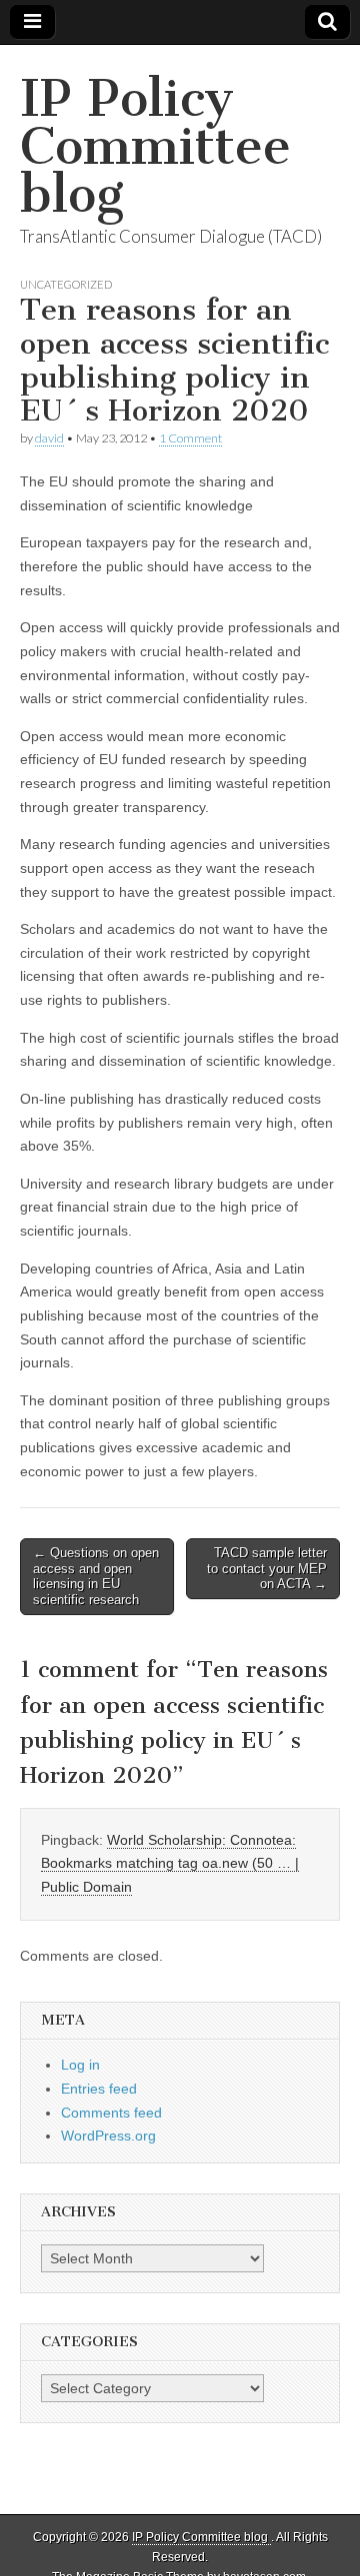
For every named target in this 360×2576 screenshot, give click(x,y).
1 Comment (190, 438)
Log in (80, 2065)
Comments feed (111, 2113)
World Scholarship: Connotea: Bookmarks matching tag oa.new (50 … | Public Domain (170, 1863)
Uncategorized (66, 284)
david (49, 438)
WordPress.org (108, 2136)
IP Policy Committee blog (155, 146)
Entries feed (99, 2089)
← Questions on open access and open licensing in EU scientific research (96, 1576)
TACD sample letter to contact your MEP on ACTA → (267, 1568)
